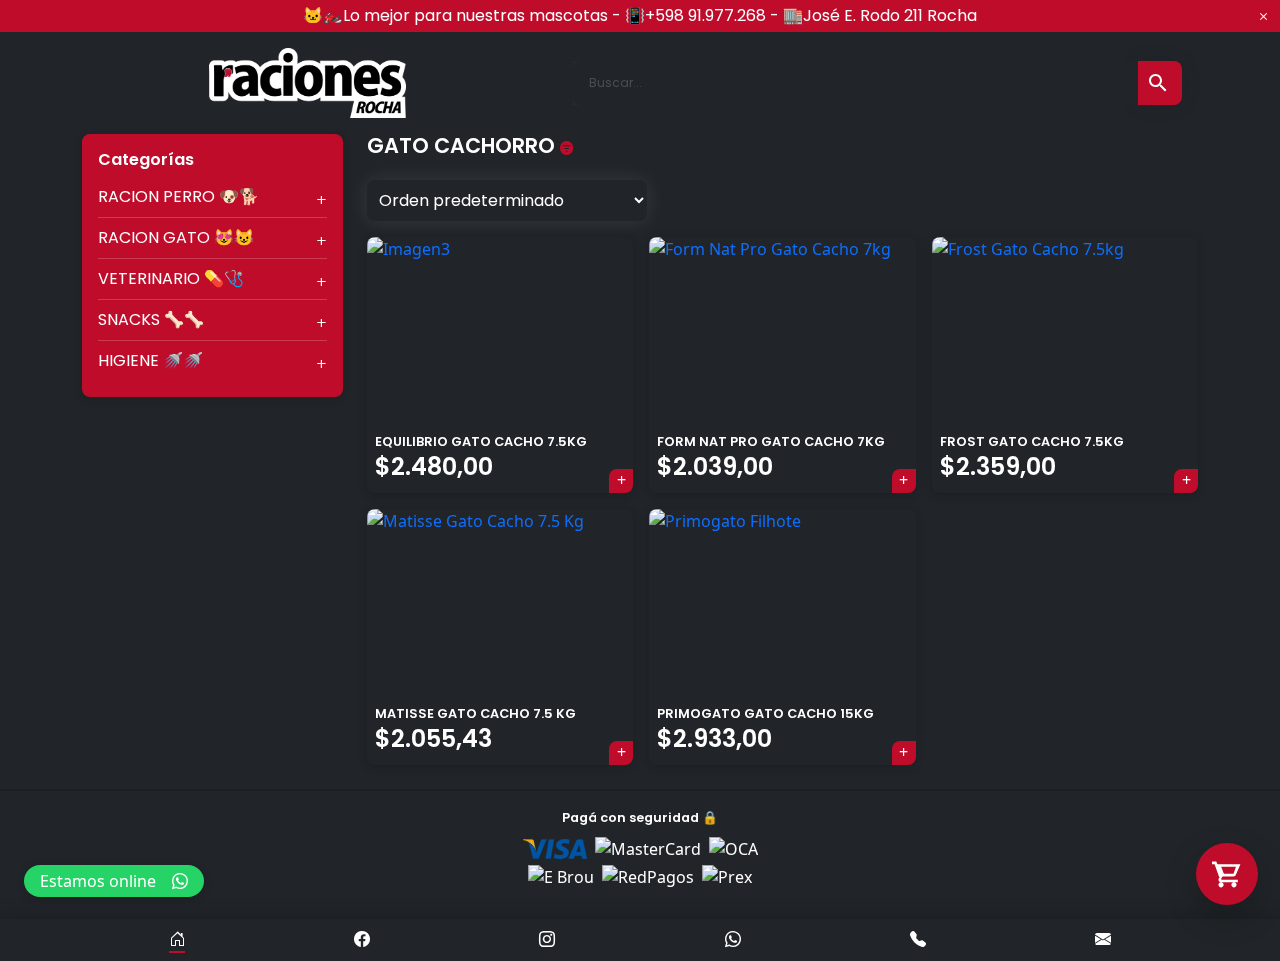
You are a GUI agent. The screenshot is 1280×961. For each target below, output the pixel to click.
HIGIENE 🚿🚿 (150, 360)
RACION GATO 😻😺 (176, 237)
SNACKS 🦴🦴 (151, 319)
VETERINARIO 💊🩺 (171, 278)
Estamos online (98, 881)
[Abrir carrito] (1227, 874)
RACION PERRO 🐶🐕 (178, 196)
